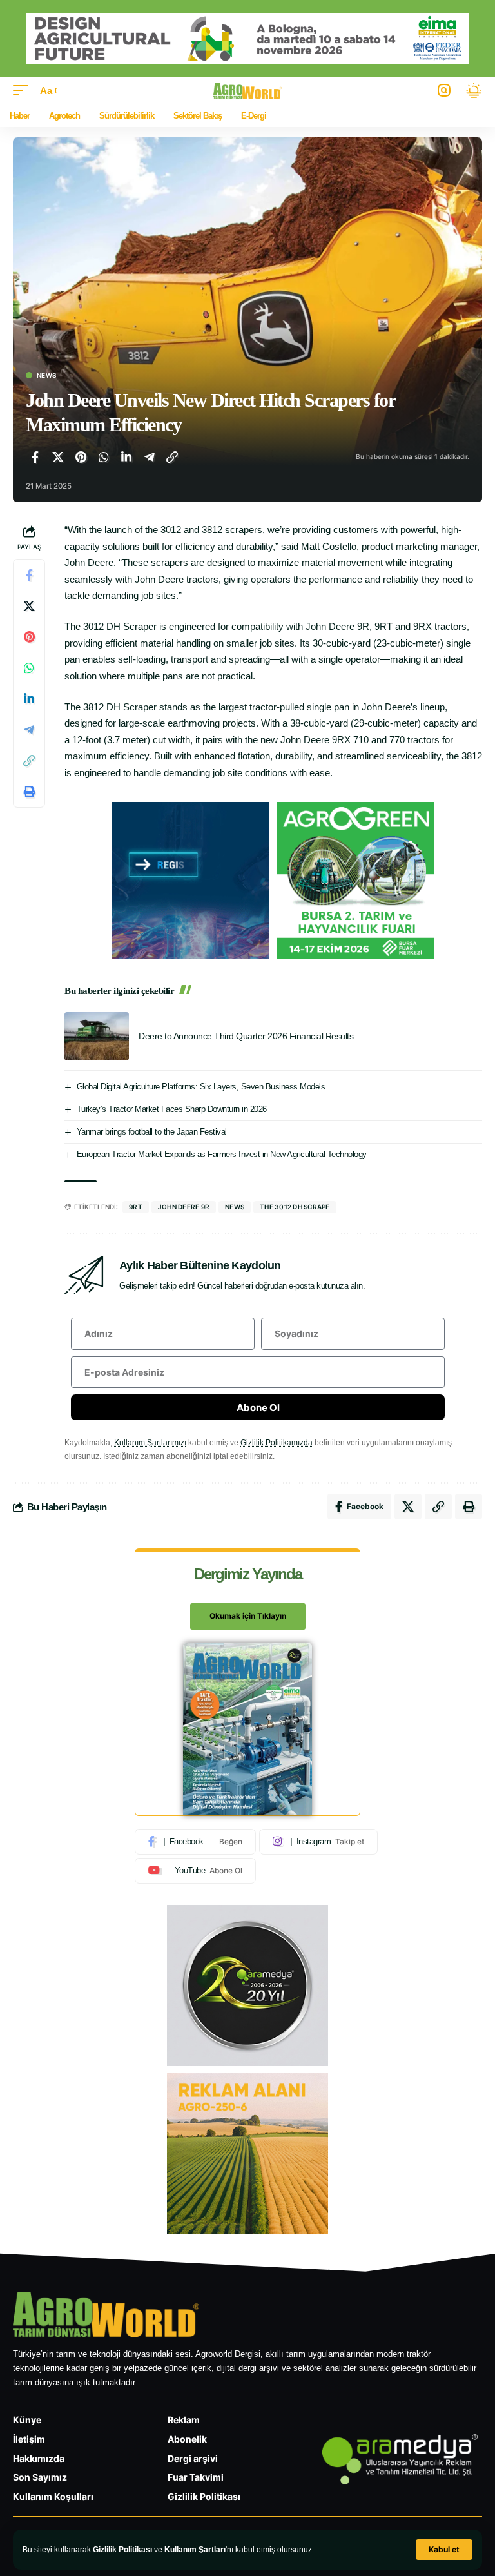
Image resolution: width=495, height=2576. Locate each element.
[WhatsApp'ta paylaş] (104, 457)
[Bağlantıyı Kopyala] (172, 457)
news (235, 1207)
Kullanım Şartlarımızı (150, 1443)
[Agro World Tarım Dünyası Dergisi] (248, 91)
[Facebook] (195, 1842)
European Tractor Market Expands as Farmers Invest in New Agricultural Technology (222, 1154)
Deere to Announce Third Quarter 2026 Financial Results (246, 1036)
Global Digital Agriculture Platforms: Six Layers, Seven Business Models (201, 1087)
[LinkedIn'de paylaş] (126, 457)
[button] (444, 2550)
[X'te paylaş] (58, 457)
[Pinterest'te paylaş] (81, 457)
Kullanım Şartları (195, 2550)
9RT (136, 1207)
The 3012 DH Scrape (295, 1207)
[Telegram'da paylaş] (150, 457)
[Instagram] (318, 1842)
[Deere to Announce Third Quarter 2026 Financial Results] (97, 1036)
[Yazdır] (29, 792)
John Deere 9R (184, 1207)
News (46, 375)
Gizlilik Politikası (122, 2550)
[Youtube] (195, 1871)
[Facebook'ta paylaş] (35, 457)
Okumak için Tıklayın (248, 1616)
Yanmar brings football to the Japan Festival (152, 1132)
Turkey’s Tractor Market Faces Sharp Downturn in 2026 (172, 1109)
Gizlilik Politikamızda (277, 1443)
